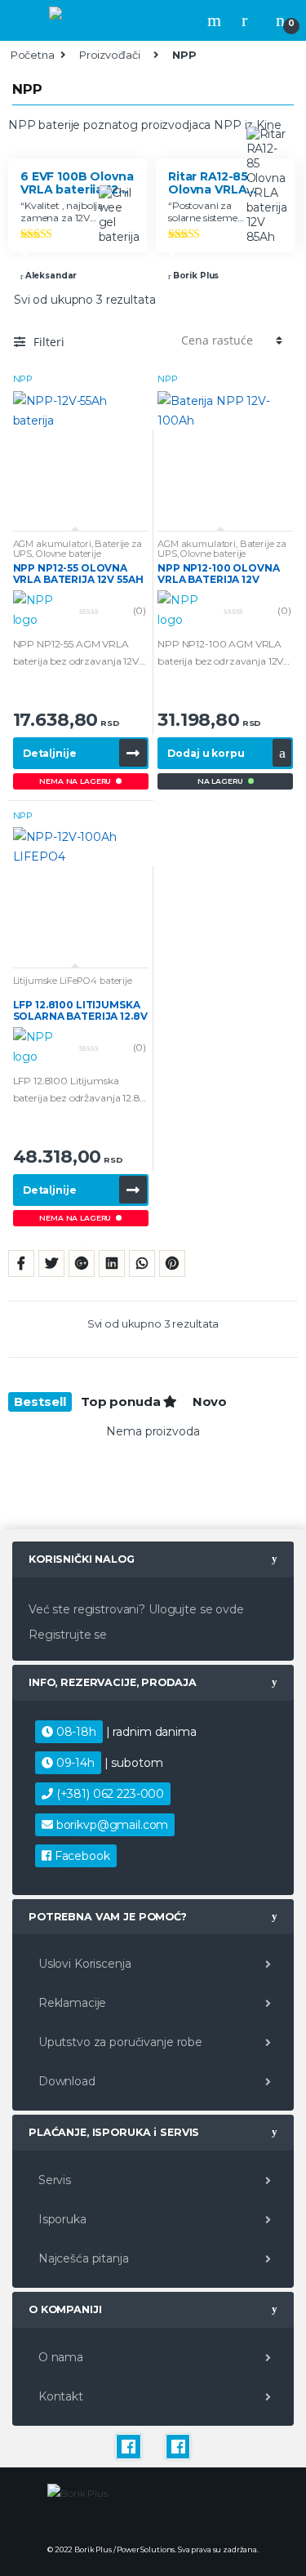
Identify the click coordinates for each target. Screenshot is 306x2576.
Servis (53, 2180)
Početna (33, 55)
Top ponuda (122, 1401)
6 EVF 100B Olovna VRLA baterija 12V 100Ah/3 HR (77, 182)
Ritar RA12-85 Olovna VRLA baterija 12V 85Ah (221, 182)
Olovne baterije (69, 554)
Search (216, 20)
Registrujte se (68, 1635)
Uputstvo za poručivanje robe (119, 2042)
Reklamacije (71, 2003)
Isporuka (61, 2219)
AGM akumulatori (52, 544)
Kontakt (59, 2396)
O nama (59, 2357)
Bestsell (40, 1401)
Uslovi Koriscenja (83, 1964)
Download (65, 2081)
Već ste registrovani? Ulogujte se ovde (136, 1609)
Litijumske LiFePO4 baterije (73, 981)
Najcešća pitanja (82, 2258)
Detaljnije (50, 753)
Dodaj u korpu (206, 753)
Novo (210, 1401)
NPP (23, 379)
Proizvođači (109, 55)
